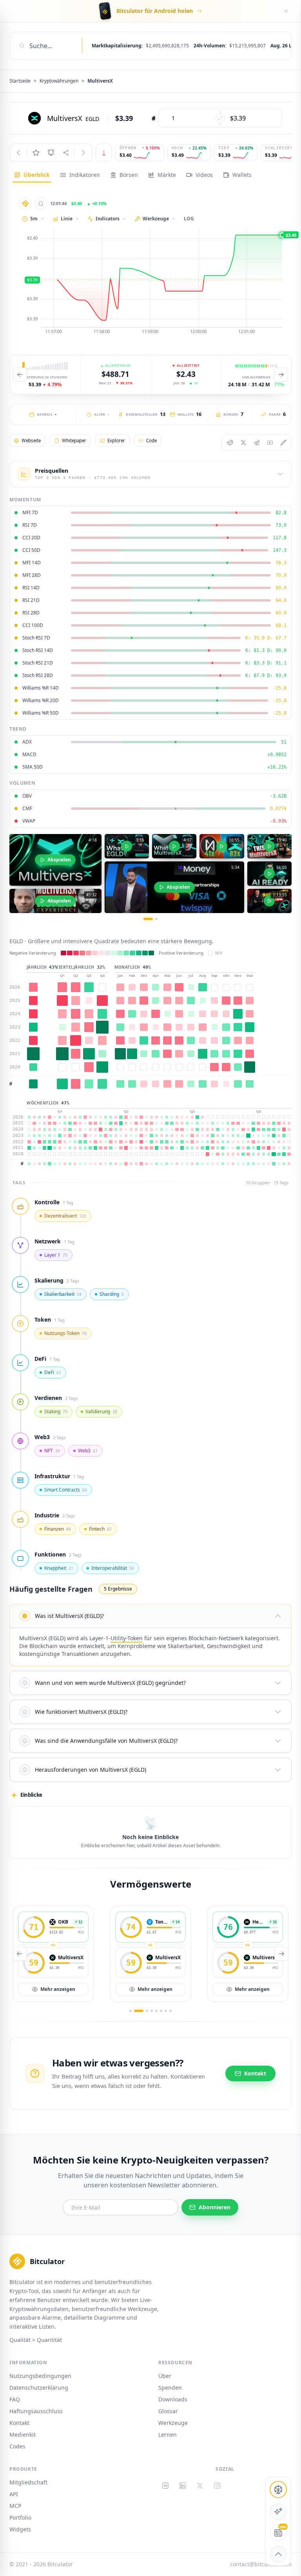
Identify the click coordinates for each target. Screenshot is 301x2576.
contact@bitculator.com (261, 2564)
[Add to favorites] (36, 153)
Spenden (170, 2388)
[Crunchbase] (165, 2486)
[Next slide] (281, 375)
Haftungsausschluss (36, 2411)
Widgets (20, 2529)
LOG (189, 219)
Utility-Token (127, 1638)
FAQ (15, 2399)
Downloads (173, 2399)
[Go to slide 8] (170, 2011)
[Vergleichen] (41, 204)
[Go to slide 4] (152, 2011)
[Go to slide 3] (147, 2011)
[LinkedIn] (183, 2486)
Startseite (20, 81)
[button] (150, 1616)
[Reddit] (230, 443)
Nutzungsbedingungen (40, 2376)
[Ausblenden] (286, 11)
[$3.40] (150, 282)
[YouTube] (270, 443)
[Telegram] (257, 443)
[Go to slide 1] (148, 919)
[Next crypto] (83, 153)
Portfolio (20, 2517)
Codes (17, 2446)
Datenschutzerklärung (39, 2388)
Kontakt (19, 2423)
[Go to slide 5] (156, 2011)
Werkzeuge (173, 2423)
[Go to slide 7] (166, 2011)
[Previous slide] (20, 375)
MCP (15, 2506)
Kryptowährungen (59, 81)
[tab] (32, 175)
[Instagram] (217, 2486)
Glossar (168, 2411)
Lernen (168, 2435)
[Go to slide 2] (156, 919)
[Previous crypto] (18, 153)
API (14, 2494)
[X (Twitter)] (200, 2486)
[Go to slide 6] (161, 2011)
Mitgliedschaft (28, 2482)
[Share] (66, 153)
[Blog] (283, 443)
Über (165, 2376)
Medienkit (23, 2435)
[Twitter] (243, 443)
